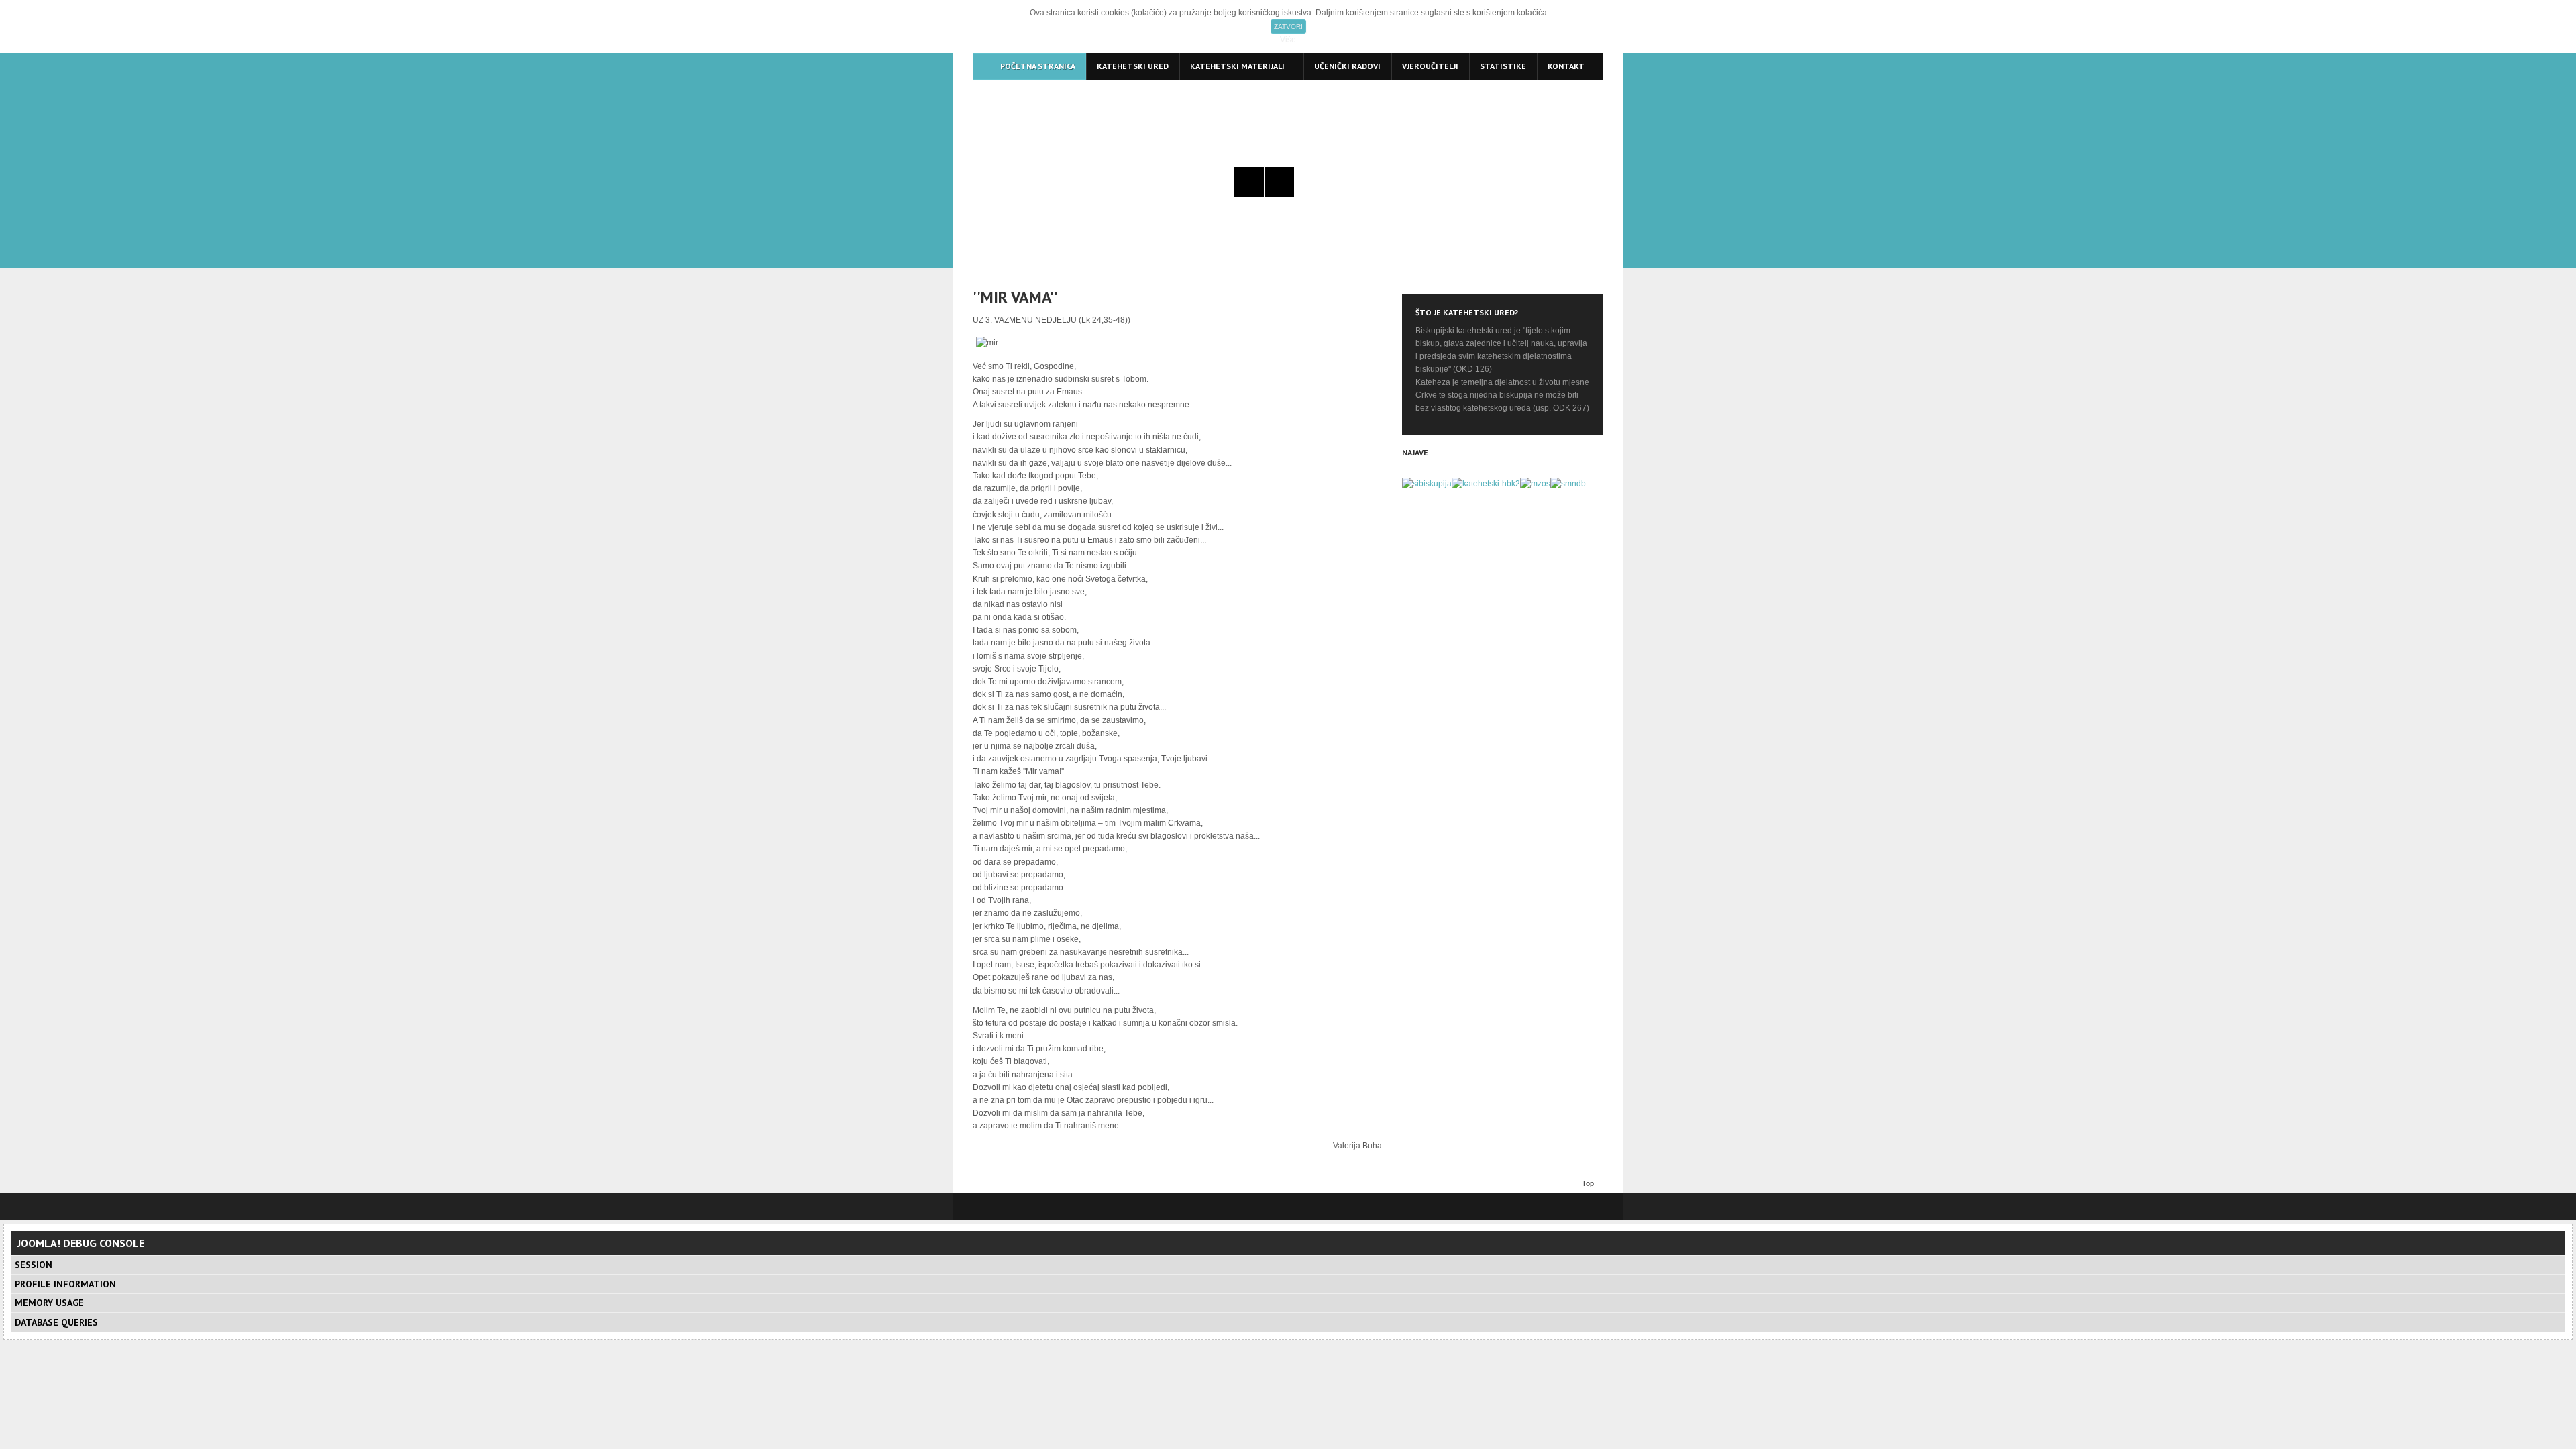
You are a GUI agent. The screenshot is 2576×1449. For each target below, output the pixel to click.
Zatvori (1288, 26)
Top (1588, 1183)
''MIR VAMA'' (1015, 297)
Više (1288, 40)
